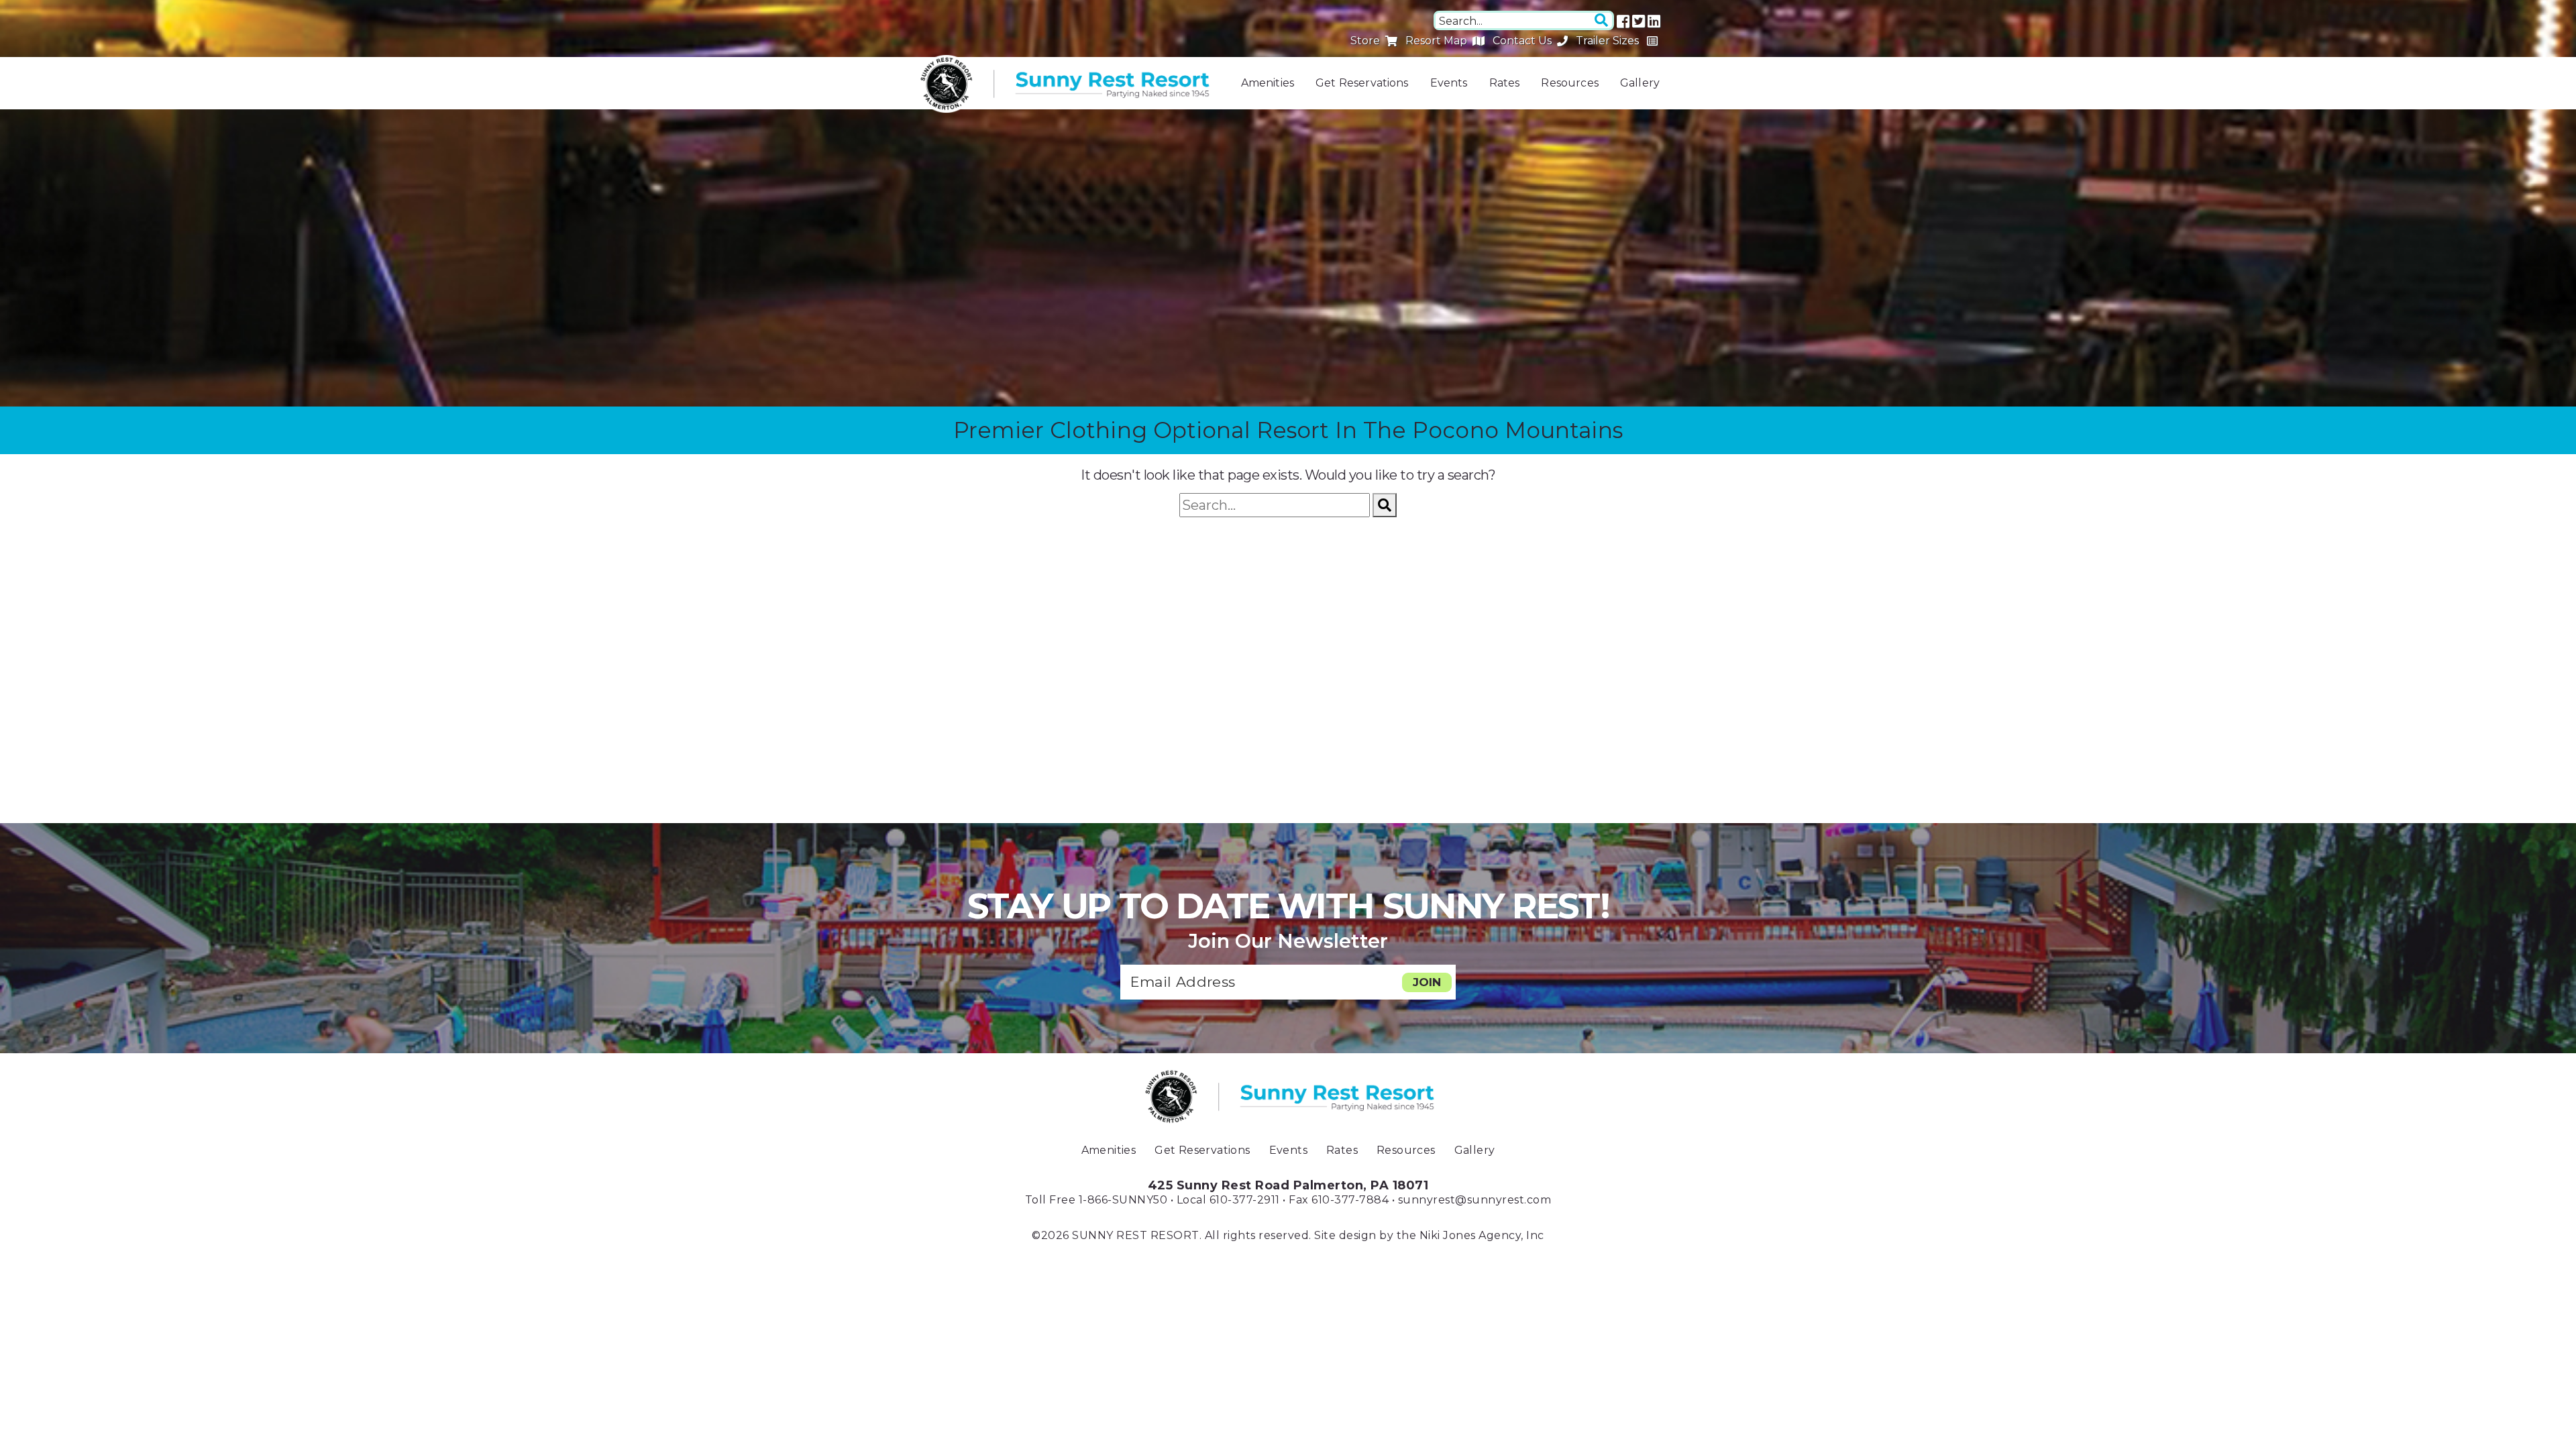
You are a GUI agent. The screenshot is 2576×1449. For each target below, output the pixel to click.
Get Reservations (1362, 83)
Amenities (1268, 83)
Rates (1505, 83)
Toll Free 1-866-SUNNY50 (1096, 1200)
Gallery (1640, 83)
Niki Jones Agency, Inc (1482, 1235)
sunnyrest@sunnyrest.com (1475, 1200)
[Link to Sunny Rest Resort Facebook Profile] (1623, 21)
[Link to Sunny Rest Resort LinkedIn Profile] (1654, 21)
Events (1449, 83)
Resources (1569, 83)
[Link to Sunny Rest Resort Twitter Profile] (1639, 21)
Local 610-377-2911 (1228, 1200)
